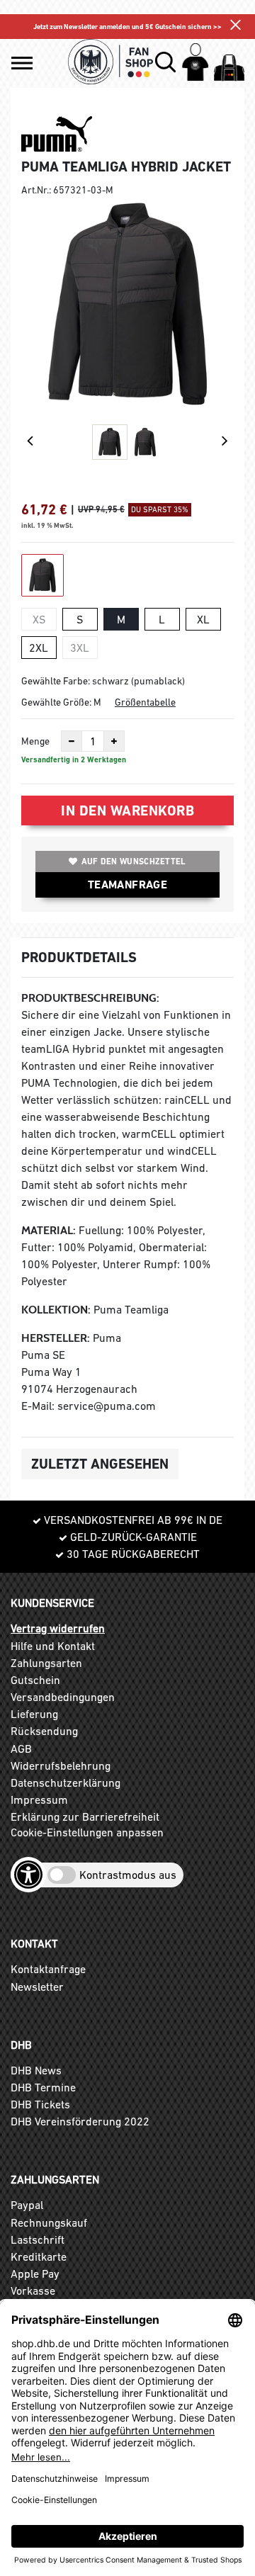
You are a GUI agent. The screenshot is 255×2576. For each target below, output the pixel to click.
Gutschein (35, 1680)
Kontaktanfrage (48, 1969)
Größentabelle (145, 702)
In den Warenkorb (127, 810)
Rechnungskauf (49, 2222)
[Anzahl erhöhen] (114, 741)
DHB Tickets (40, 2104)
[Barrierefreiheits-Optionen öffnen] (28, 1875)
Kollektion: (56, 1310)
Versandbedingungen (63, 1697)
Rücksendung (44, 1731)
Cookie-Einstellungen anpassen (87, 1832)
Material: (49, 1230)
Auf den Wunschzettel (134, 862)
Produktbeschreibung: (90, 998)
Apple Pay (35, 2273)
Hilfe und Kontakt (53, 1646)
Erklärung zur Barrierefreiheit (85, 1817)
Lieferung (34, 1714)
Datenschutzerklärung (66, 1783)
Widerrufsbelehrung (61, 1766)
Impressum (39, 1800)
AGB (21, 1749)
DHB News (36, 2070)
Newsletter (37, 1987)
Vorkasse (33, 2290)
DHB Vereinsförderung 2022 (80, 2121)
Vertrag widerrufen (58, 1628)
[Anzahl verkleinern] (72, 741)
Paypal (27, 2205)
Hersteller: (56, 1338)
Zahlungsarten (46, 1663)
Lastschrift (38, 2239)
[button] (22, 63)
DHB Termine (43, 2087)
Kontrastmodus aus (128, 1875)
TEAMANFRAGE (127, 885)
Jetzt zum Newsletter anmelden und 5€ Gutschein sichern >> (127, 27)
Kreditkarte (39, 2256)
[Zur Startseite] (110, 62)
